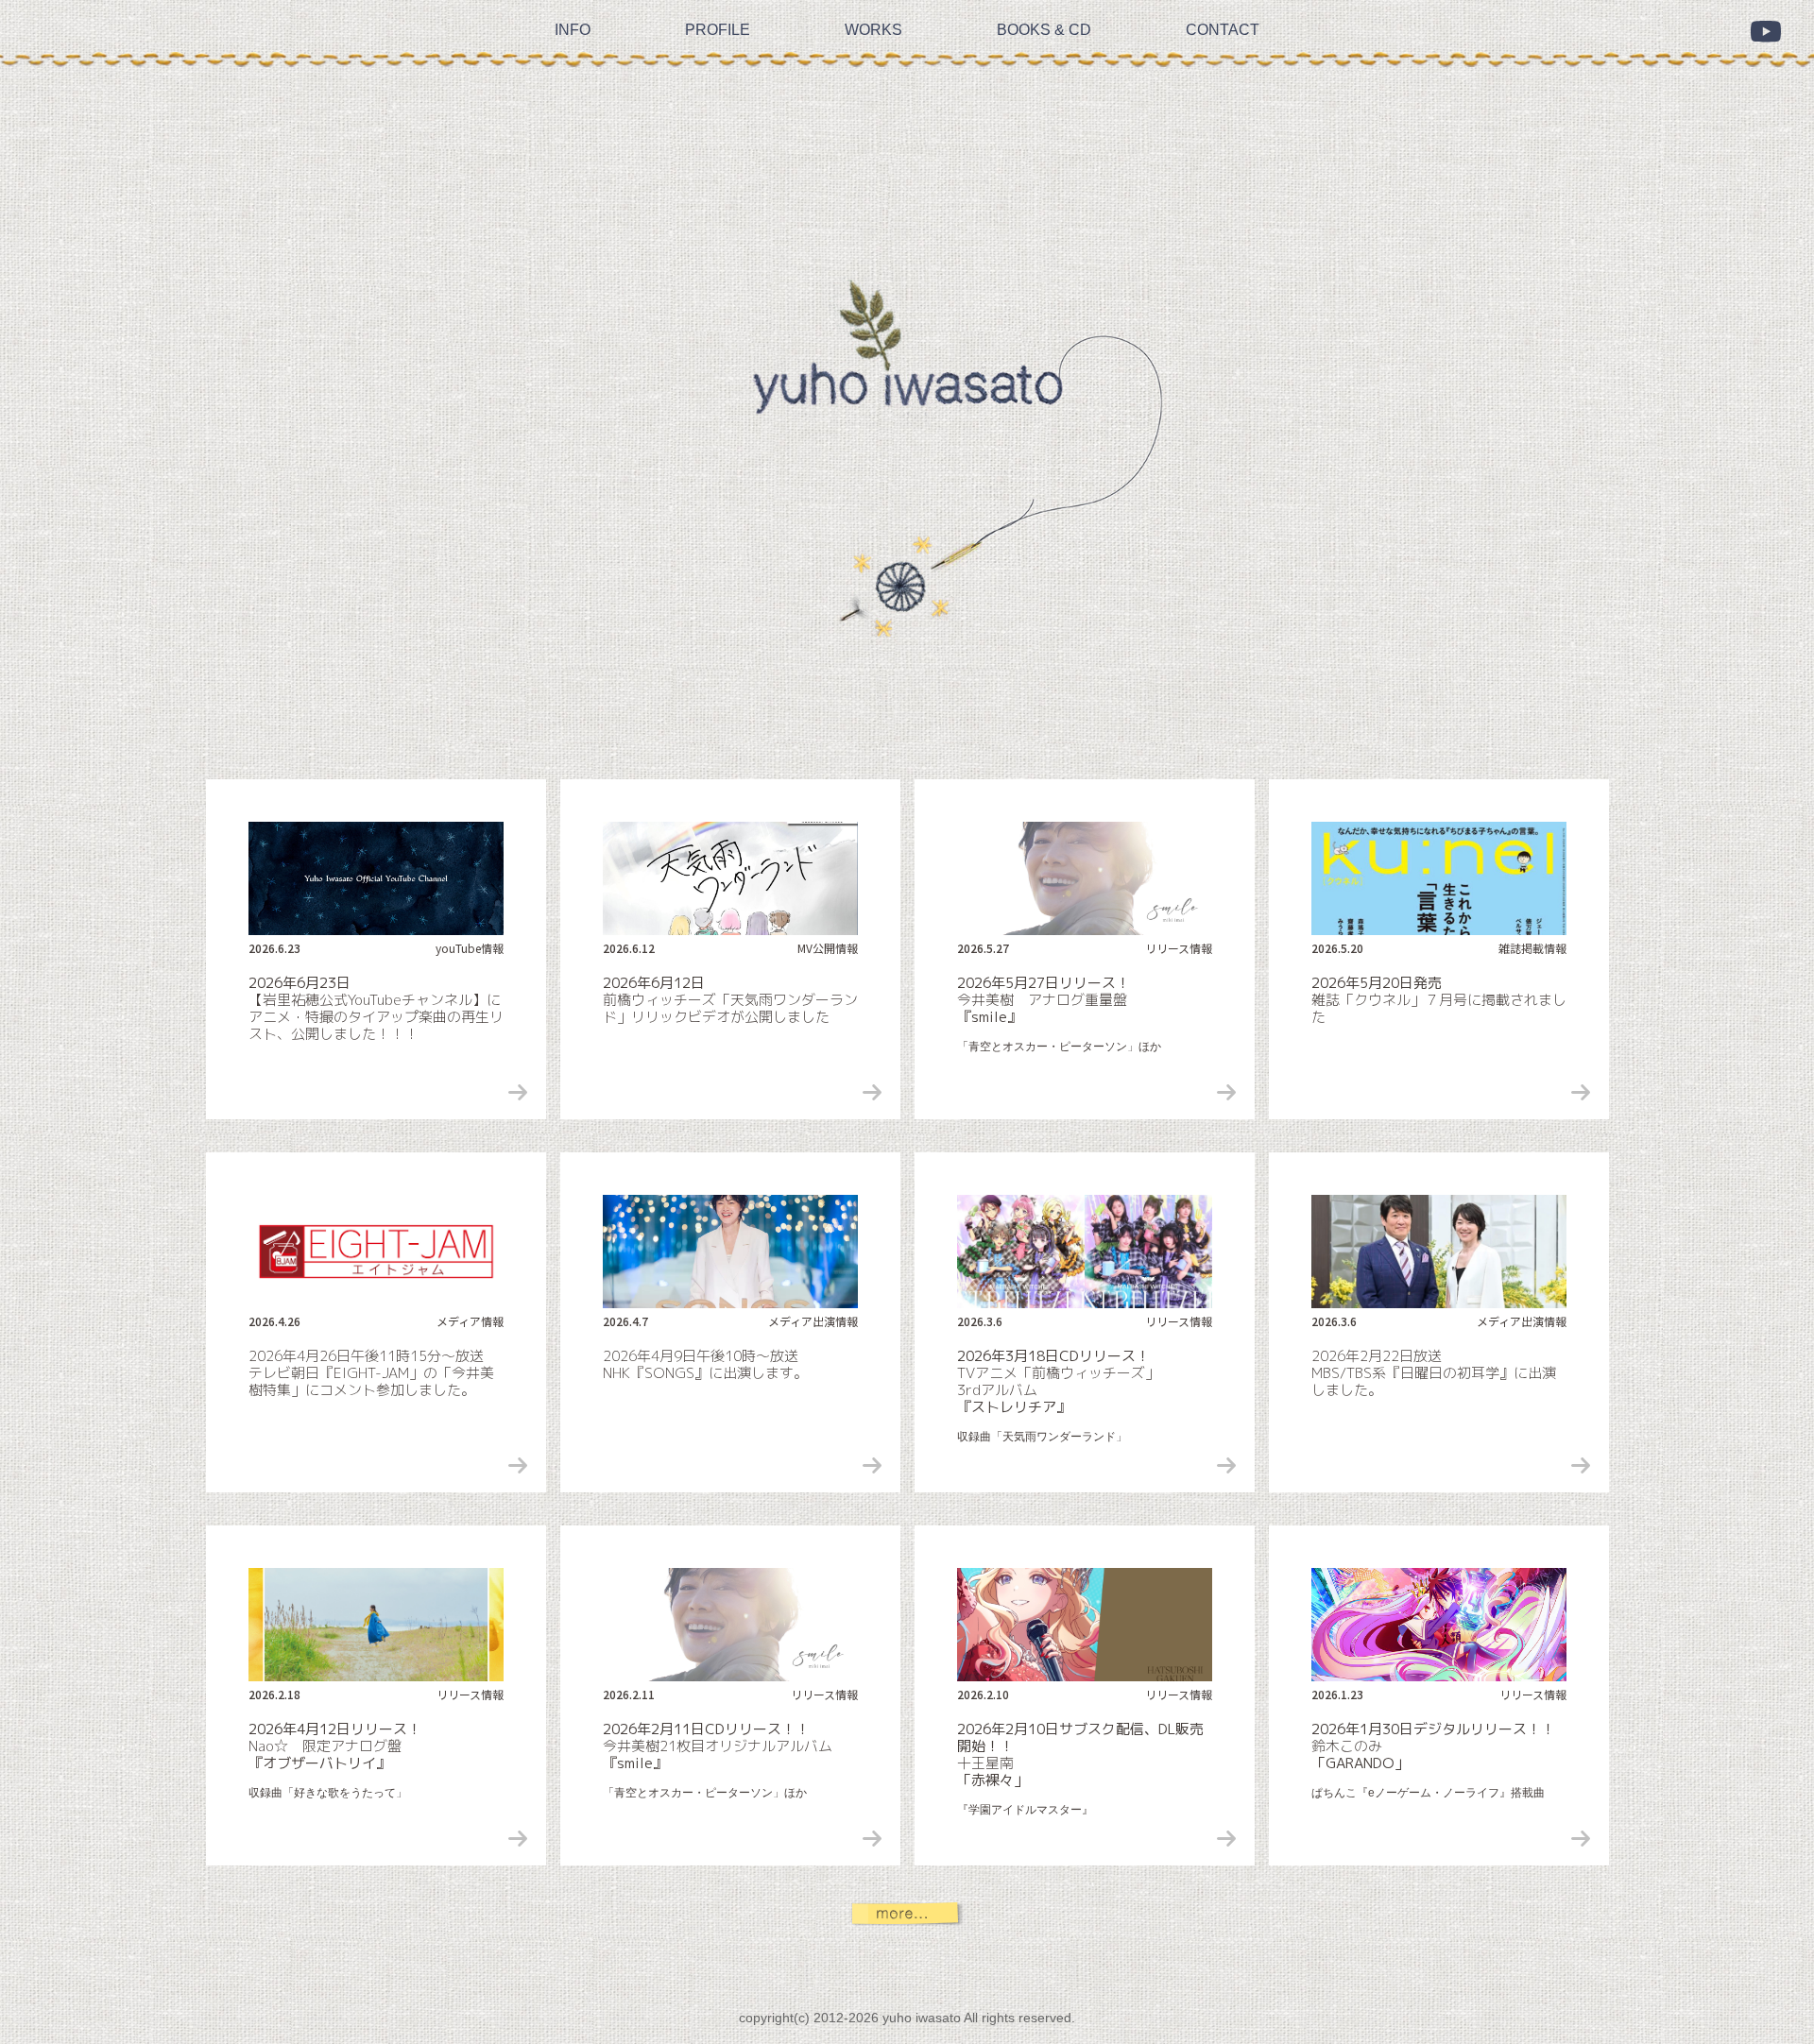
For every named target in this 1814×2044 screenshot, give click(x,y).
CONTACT (1223, 8)
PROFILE (718, 8)
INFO (573, 8)
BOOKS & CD (1044, 8)
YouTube (1766, 32)
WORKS (873, 8)
